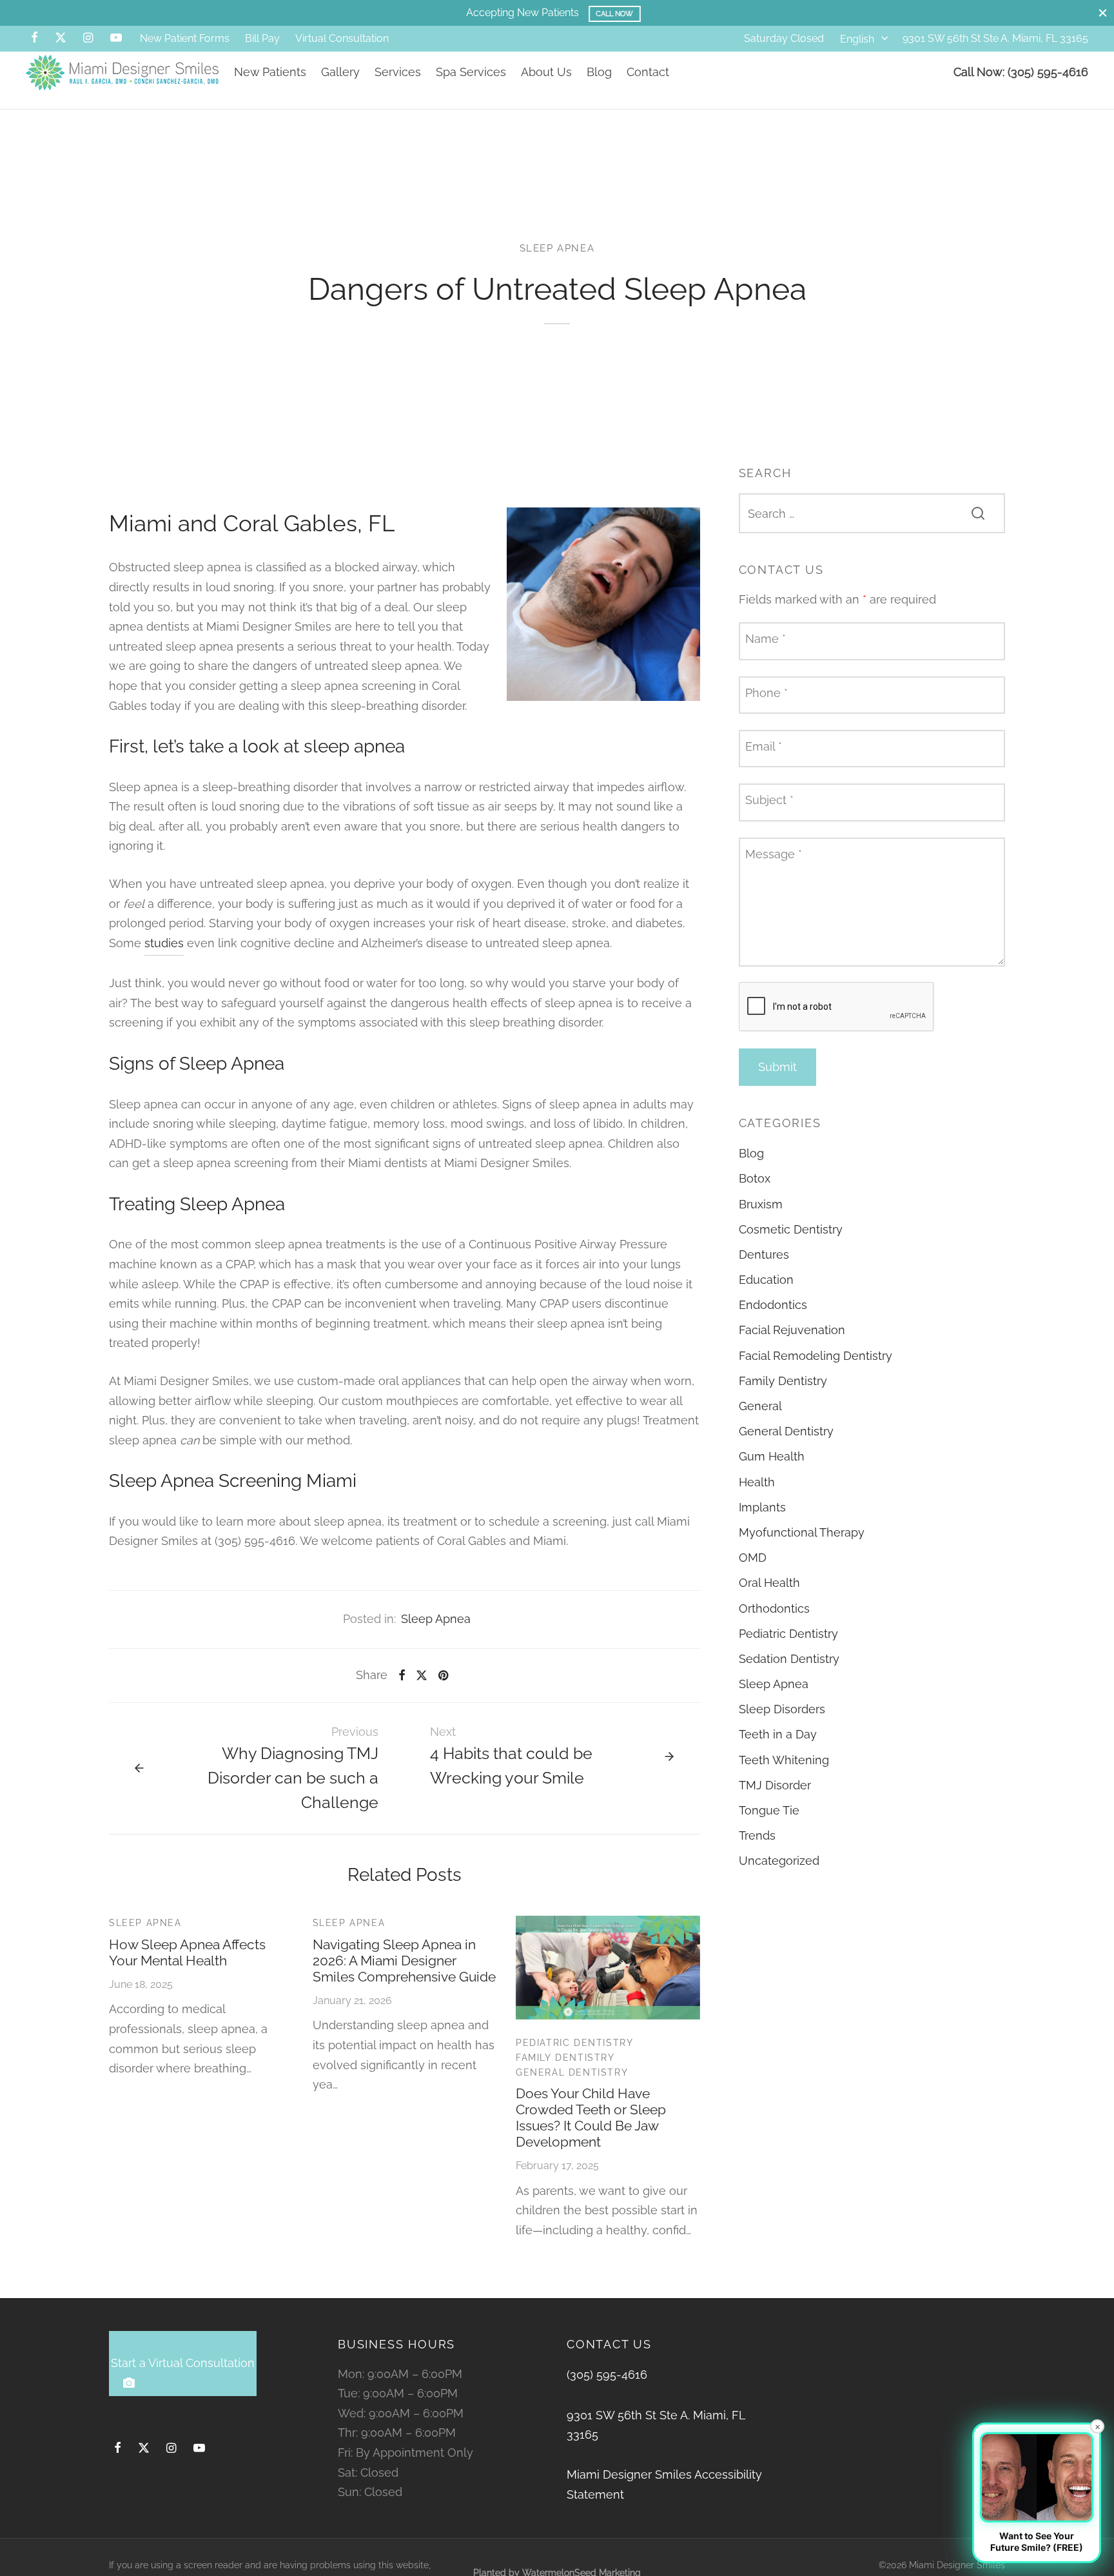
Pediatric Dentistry (574, 2043)
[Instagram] (88, 38)
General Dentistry (572, 2072)
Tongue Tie (769, 1810)
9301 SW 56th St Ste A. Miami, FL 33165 (995, 38)
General (760, 1406)
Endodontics (773, 1305)
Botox (755, 1178)
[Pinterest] (443, 1675)
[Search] (978, 513)
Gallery (340, 72)
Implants (762, 1507)
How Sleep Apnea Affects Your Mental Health (187, 1952)
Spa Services (471, 72)
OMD (753, 1558)
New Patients (270, 72)
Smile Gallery (618, 14)
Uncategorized (779, 1861)
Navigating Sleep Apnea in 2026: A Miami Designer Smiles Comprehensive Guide (404, 1961)
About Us (546, 72)
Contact (648, 72)
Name (766, 639)
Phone (767, 692)
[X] (61, 38)
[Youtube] (116, 38)
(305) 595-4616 (607, 2374)
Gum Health (772, 1456)
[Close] (1103, 13)
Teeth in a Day (778, 1734)
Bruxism (761, 1204)
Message (774, 853)
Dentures (764, 1254)
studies (164, 943)
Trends (757, 1835)
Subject (769, 800)
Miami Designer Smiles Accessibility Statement (664, 2484)
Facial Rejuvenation (792, 1330)
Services (398, 72)
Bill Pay (262, 38)
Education (766, 1280)
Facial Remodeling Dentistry (816, 1356)
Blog (599, 72)
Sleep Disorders (782, 1709)
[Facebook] (34, 38)
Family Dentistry (565, 2058)
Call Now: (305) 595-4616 (1021, 72)
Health (757, 1481)
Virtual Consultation (342, 38)
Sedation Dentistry (789, 1659)
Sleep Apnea (557, 248)
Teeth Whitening (784, 1760)
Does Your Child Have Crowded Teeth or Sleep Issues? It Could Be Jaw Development (591, 2118)
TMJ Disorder (775, 1785)
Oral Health (769, 1583)
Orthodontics (774, 1608)
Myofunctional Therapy (802, 1532)
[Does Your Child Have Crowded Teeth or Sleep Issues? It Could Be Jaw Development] (608, 1968)
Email (764, 746)
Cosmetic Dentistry (791, 1229)
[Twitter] (144, 2449)
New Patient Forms (185, 38)
